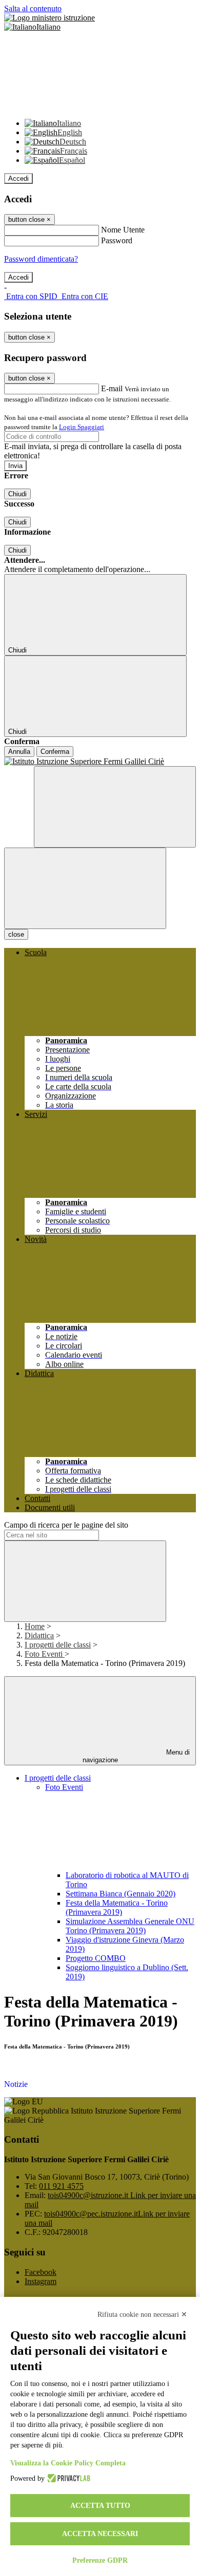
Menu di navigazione (136, 1756)
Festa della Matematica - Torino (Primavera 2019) (117, 1907)
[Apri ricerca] (115, 807)
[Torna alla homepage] (100, 762)
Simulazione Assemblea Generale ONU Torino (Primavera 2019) (130, 1926)
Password (117, 240)
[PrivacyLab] (67, 2479)
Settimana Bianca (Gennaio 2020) (121, 1894)
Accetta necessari (100, 2534)
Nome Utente (123, 230)
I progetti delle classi (58, 1645)
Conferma (55, 752)
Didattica (39, 1635)
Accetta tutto (100, 2506)
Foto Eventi (45, 1654)
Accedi (18, 178)
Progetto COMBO (96, 1958)
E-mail (112, 388)
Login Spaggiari (82, 427)
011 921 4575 (61, 2186)
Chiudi (17, 494)
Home (35, 1626)
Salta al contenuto (33, 8)
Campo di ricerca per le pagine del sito (66, 1525)
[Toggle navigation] (85, 888)
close (16, 934)
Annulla (19, 752)
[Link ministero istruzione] (49, 18)
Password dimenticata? (41, 259)
